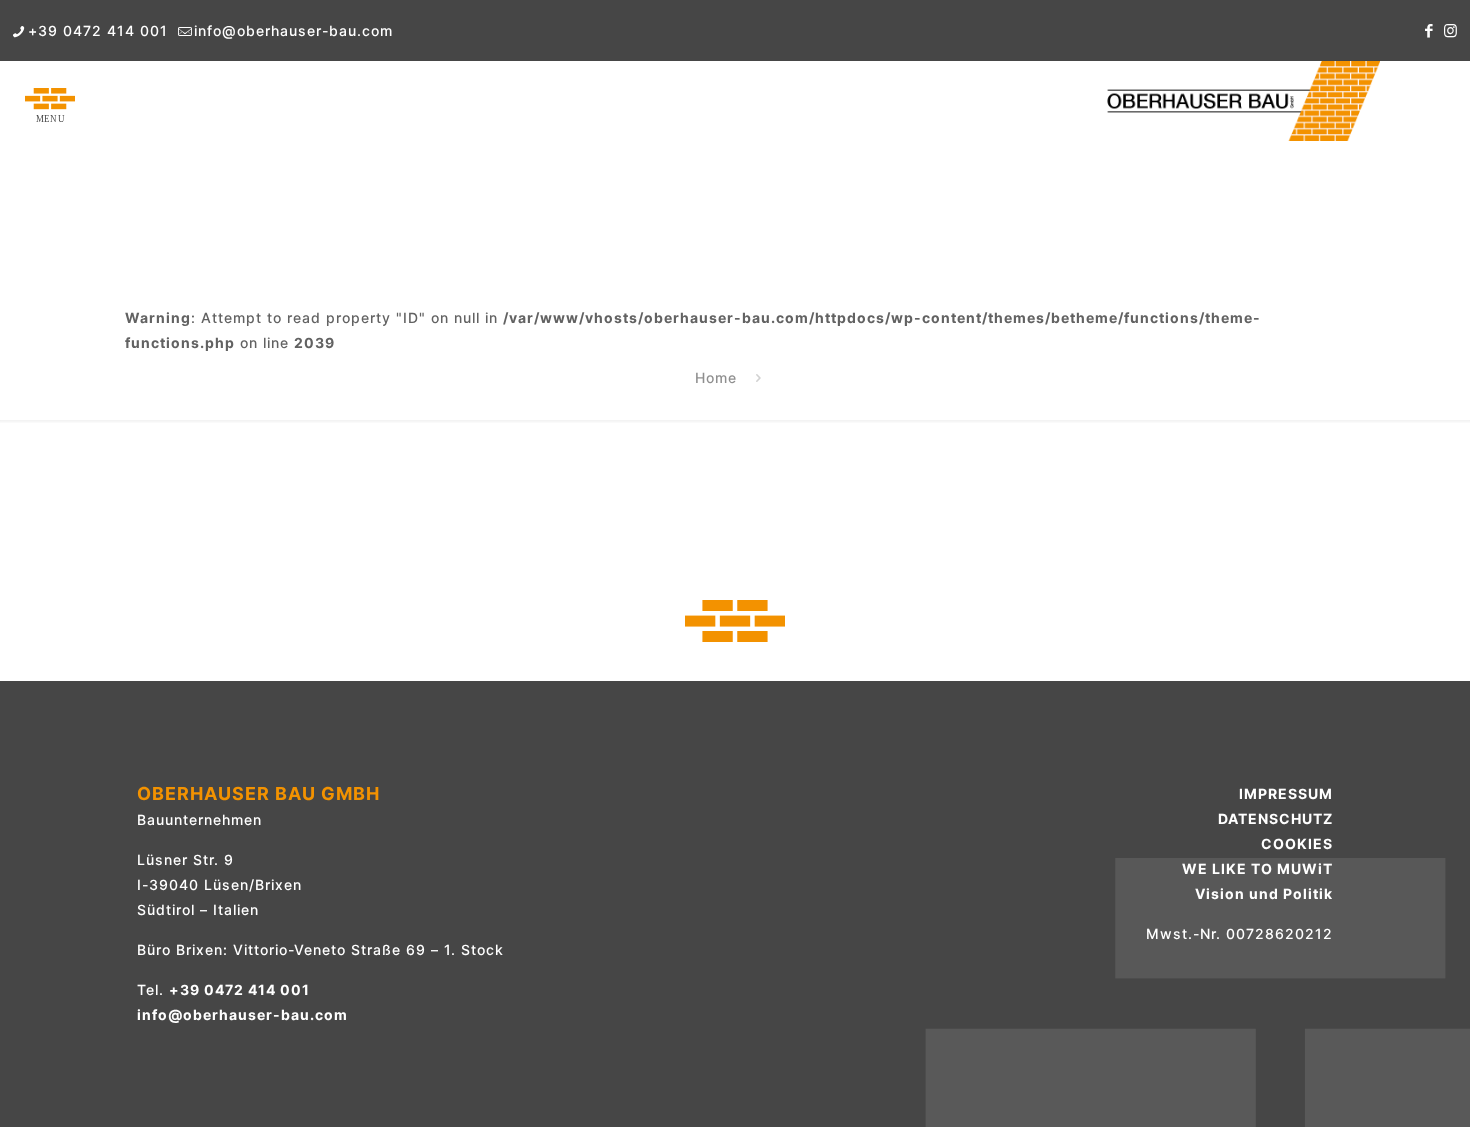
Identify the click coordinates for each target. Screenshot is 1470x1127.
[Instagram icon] (1450, 30)
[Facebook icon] (1429, 30)
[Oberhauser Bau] (1241, 101)
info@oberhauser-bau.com (293, 30)
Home (716, 377)
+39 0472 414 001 (98, 30)
